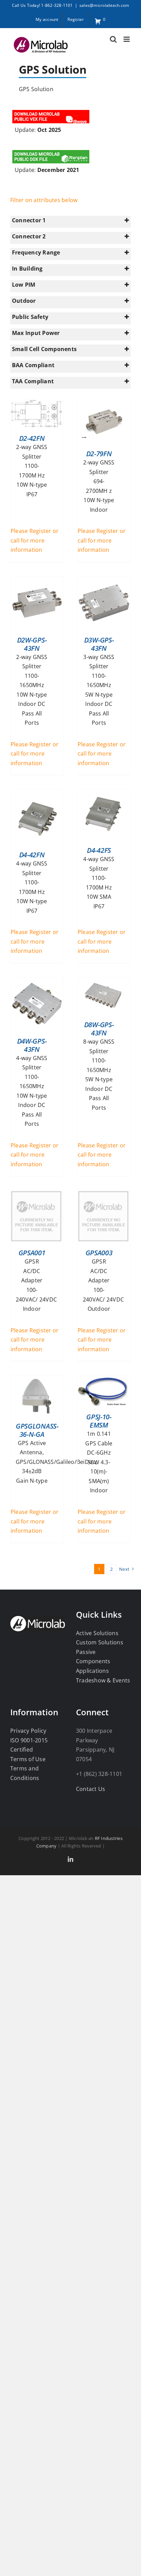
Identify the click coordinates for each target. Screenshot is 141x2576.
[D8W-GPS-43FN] (104, 982)
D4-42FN (32, 855)
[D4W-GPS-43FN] (37, 982)
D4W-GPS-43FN (32, 1045)
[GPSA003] (103, 1195)
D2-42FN (32, 438)
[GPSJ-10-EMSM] (103, 1380)
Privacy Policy (28, 1731)
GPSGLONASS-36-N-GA (37, 1430)
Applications (92, 1671)
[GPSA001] (36, 1195)
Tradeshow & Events (103, 1680)
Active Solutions (97, 1633)
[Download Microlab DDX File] (51, 151)
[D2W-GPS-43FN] (37, 581)
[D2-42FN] (36, 405)
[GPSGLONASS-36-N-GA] (37, 1380)
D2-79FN (99, 454)
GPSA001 (32, 1253)
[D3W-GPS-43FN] (104, 581)
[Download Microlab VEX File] (51, 111)
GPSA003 (99, 1253)
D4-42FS (99, 850)
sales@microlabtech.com (104, 5)
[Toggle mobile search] (113, 39)
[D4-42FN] (36, 794)
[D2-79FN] (103, 405)
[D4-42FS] (103, 794)
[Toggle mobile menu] (127, 39)
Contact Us (91, 1789)
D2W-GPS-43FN (32, 644)
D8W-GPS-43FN (99, 1029)
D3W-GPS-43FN (99, 644)
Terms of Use (28, 1759)
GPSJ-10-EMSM (99, 1421)
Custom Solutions (100, 1642)
